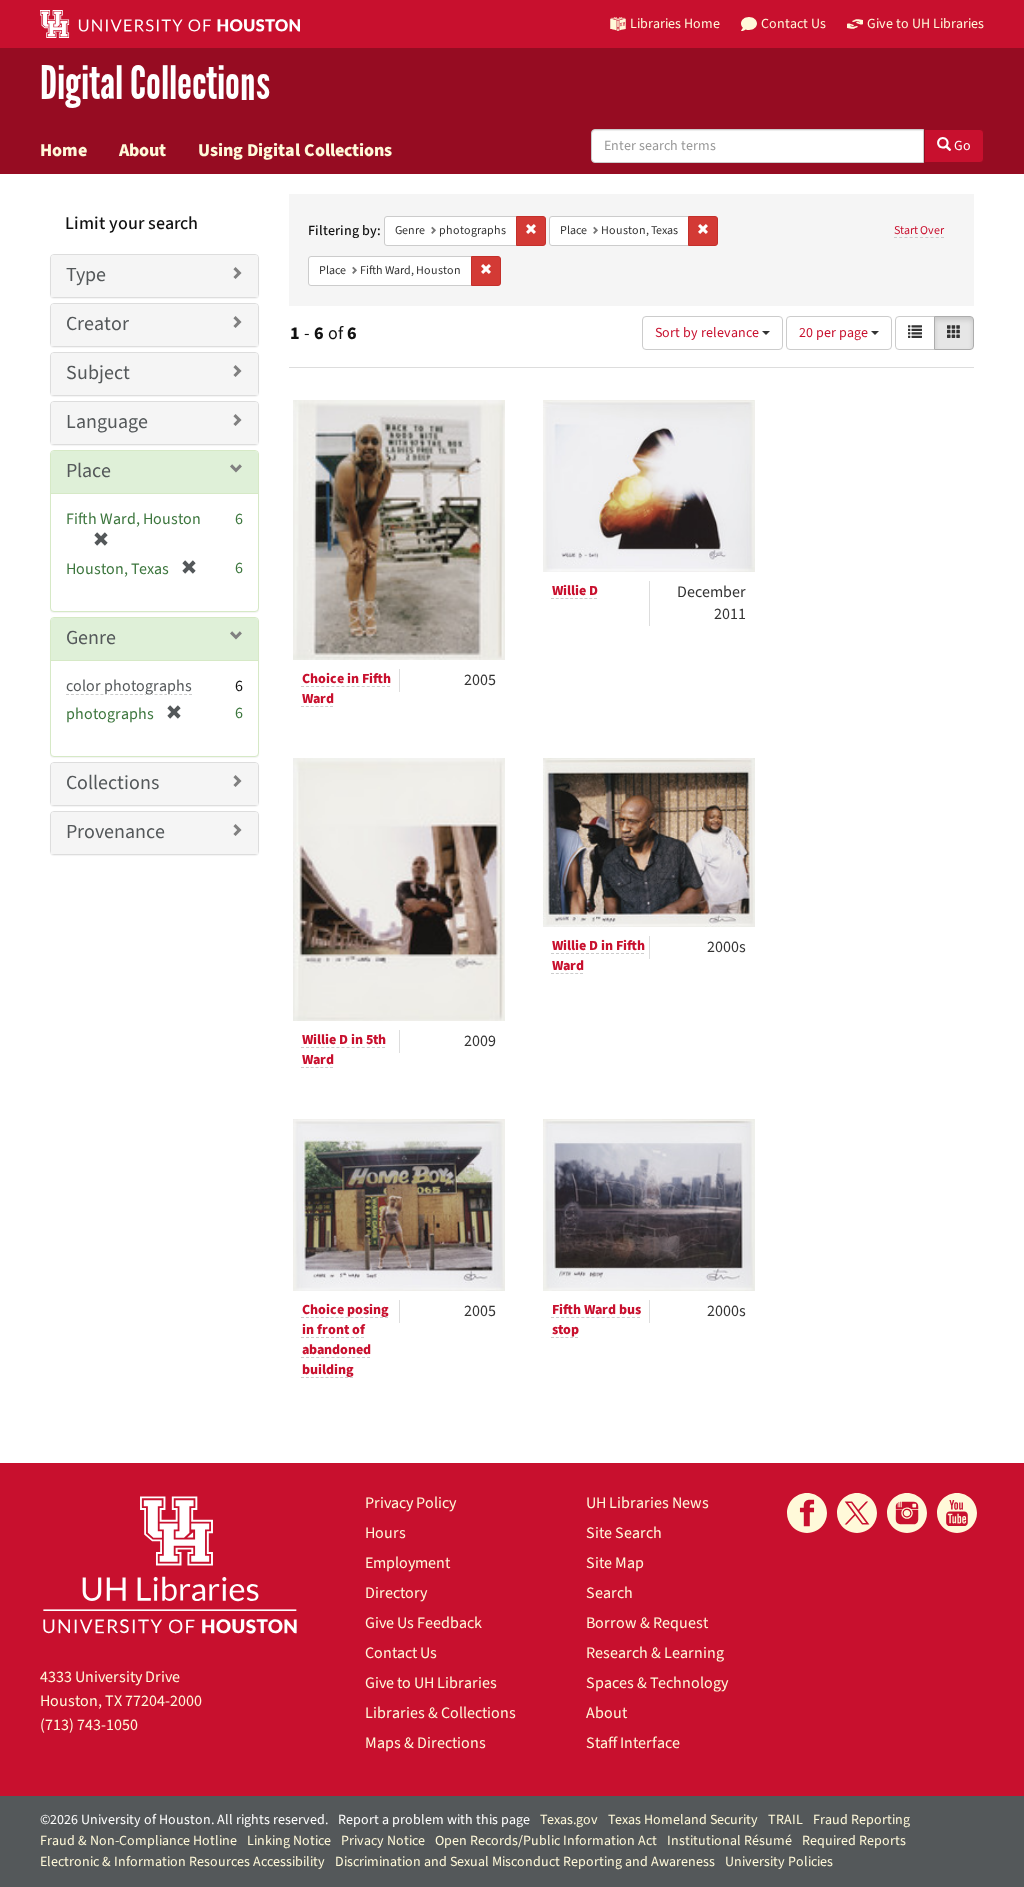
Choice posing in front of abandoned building (345, 1340)
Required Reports (854, 1841)
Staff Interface (633, 1743)
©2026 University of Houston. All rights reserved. (184, 1820)
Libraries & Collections (440, 1713)
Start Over (919, 230)
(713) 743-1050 (89, 1725)
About (142, 150)
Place (88, 471)
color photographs (129, 686)
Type (86, 275)
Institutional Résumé (729, 1841)
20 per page (835, 333)
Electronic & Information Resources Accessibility (182, 1862)
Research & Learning (655, 1653)
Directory (396, 1593)
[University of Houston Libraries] (170, 1564)
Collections (112, 783)
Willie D (575, 591)
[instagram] (907, 1513)
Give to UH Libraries (431, 1683)
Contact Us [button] (793, 23)
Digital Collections (155, 84)
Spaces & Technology (657, 1683)
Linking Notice (289, 1841)
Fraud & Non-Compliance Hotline (138, 1841)
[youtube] (957, 1513)
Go (961, 146)
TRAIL (785, 1820)
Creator (97, 324)
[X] (857, 1513)
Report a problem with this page (434, 1820)
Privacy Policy (410, 1503)
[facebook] (807, 1513)
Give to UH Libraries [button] (925, 23)
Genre (91, 638)
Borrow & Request (647, 1623)
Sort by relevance (708, 333)
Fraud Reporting (861, 1820)
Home (63, 150)
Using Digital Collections (295, 150)
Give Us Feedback (423, 1623)
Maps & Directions (425, 1743)
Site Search (624, 1533)
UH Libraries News (647, 1503)
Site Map (615, 1563)
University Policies (779, 1862)
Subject (98, 373)
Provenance (115, 832)
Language (107, 422)
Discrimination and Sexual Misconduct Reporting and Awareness (525, 1862)
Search (609, 1593)
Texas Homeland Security (683, 1820)
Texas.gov (569, 1820)
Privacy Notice (383, 1841)
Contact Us (401, 1653)
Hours (385, 1533)
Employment (407, 1563)
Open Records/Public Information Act (546, 1841)
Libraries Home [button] (675, 23)
